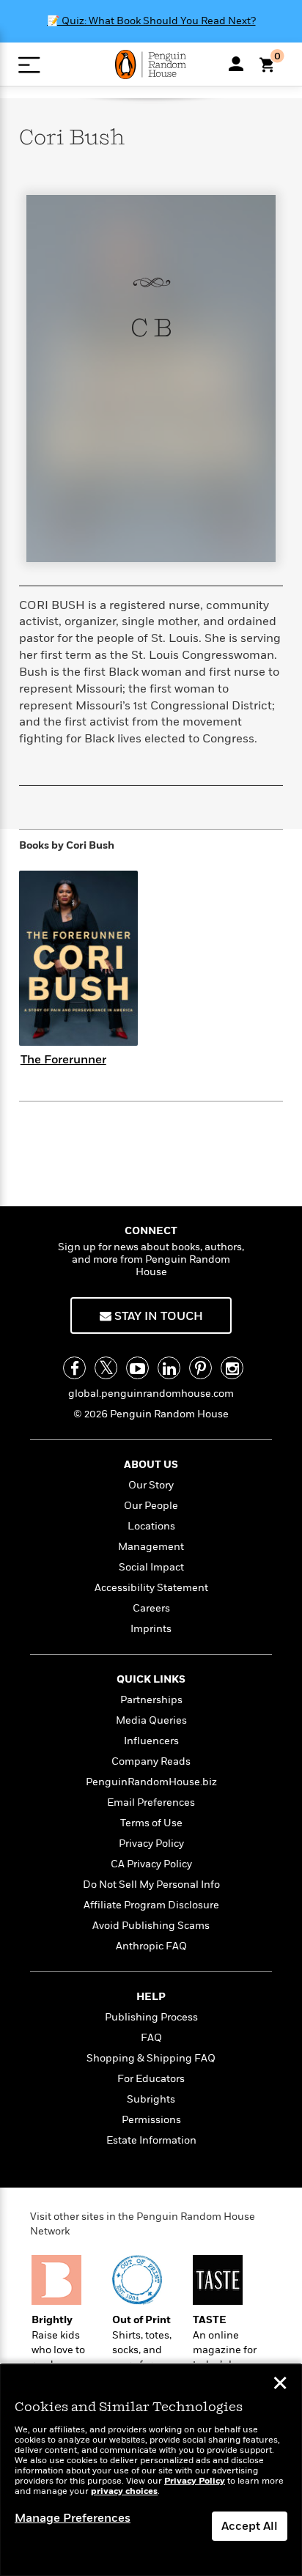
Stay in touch (157, 1316)
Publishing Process (151, 2017)
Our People (151, 1506)
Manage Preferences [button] (73, 2518)
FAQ (151, 2038)
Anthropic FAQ (151, 1946)
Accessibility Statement (151, 1588)
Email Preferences (151, 1802)
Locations (151, 1526)
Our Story (151, 1485)
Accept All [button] (250, 2526)
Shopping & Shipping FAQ (151, 2058)
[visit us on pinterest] (200, 1368)
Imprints (151, 1629)
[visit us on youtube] (137, 1368)
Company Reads (151, 1761)
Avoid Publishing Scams (151, 1926)
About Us (151, 1465)
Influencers (151, 1741)
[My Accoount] (236, 64)
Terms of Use (151, 1823)
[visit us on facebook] (74, 1368)
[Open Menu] (29, 65)
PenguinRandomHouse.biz (151, 1782)
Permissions (151, 2120)
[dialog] (151, 2470)
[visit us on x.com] (106, 1368)
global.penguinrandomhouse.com (151, 1394)
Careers (151, 1608)
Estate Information (151, 2140)
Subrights (151, 2099)
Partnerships (151, 1700)
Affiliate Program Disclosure (151, 1905)
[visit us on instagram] (232, 1368)
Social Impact (151, 1567)
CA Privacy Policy (151, 1864)
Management (151, 1547)
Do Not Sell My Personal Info (151, 1885)
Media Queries (151, 1720)
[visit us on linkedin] (169, 1368)
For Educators (151, 2079)
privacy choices (124, 2491)
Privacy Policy (151, 1844)
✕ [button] (280, 2385)
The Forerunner (63, 1060)
